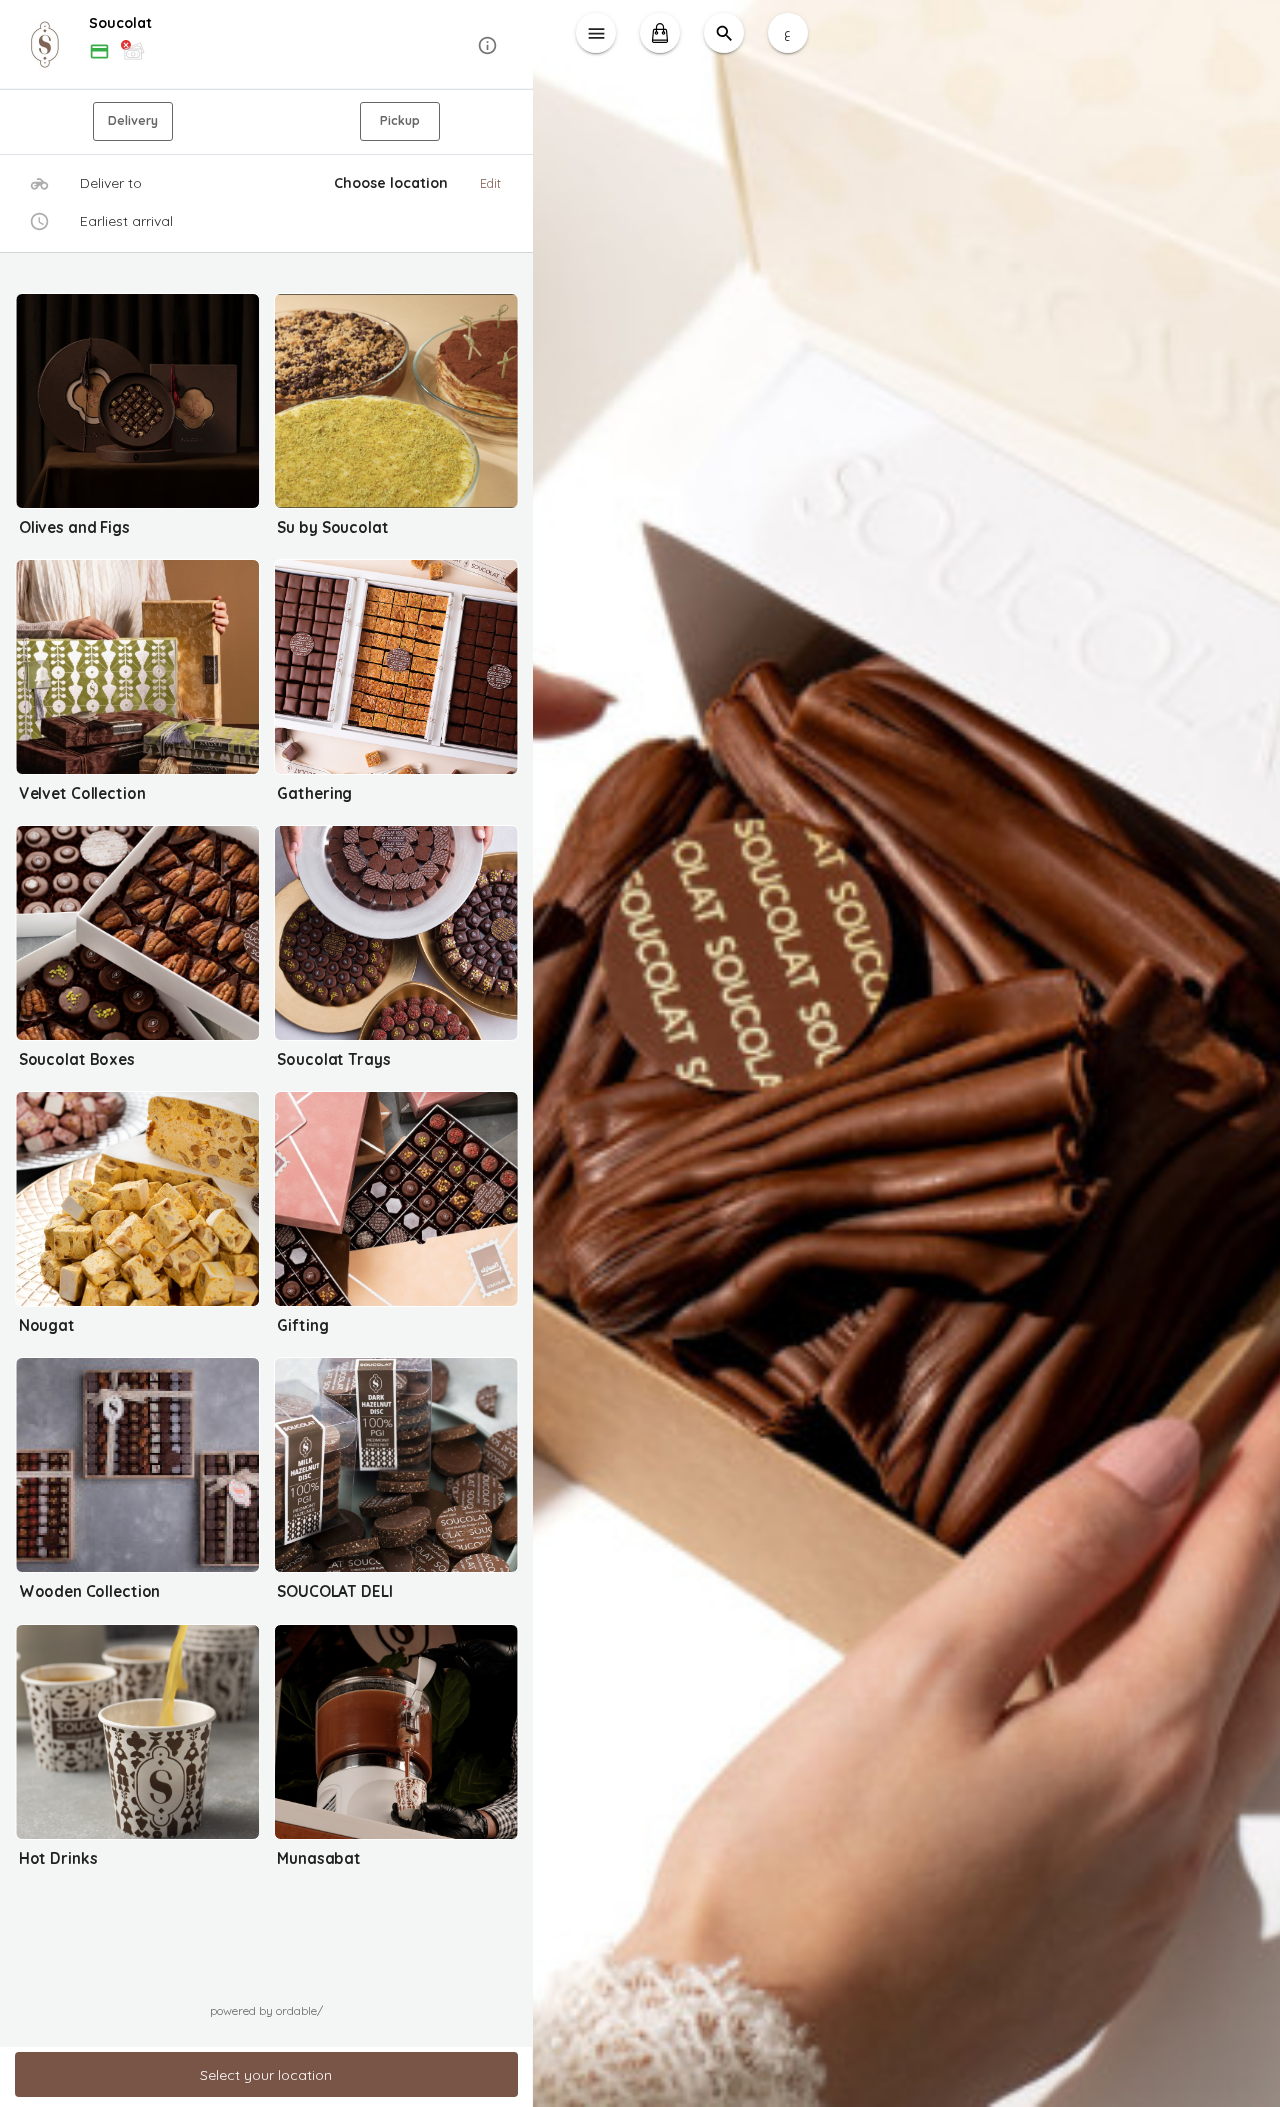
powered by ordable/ (266, 2010)
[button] (266, 45)
